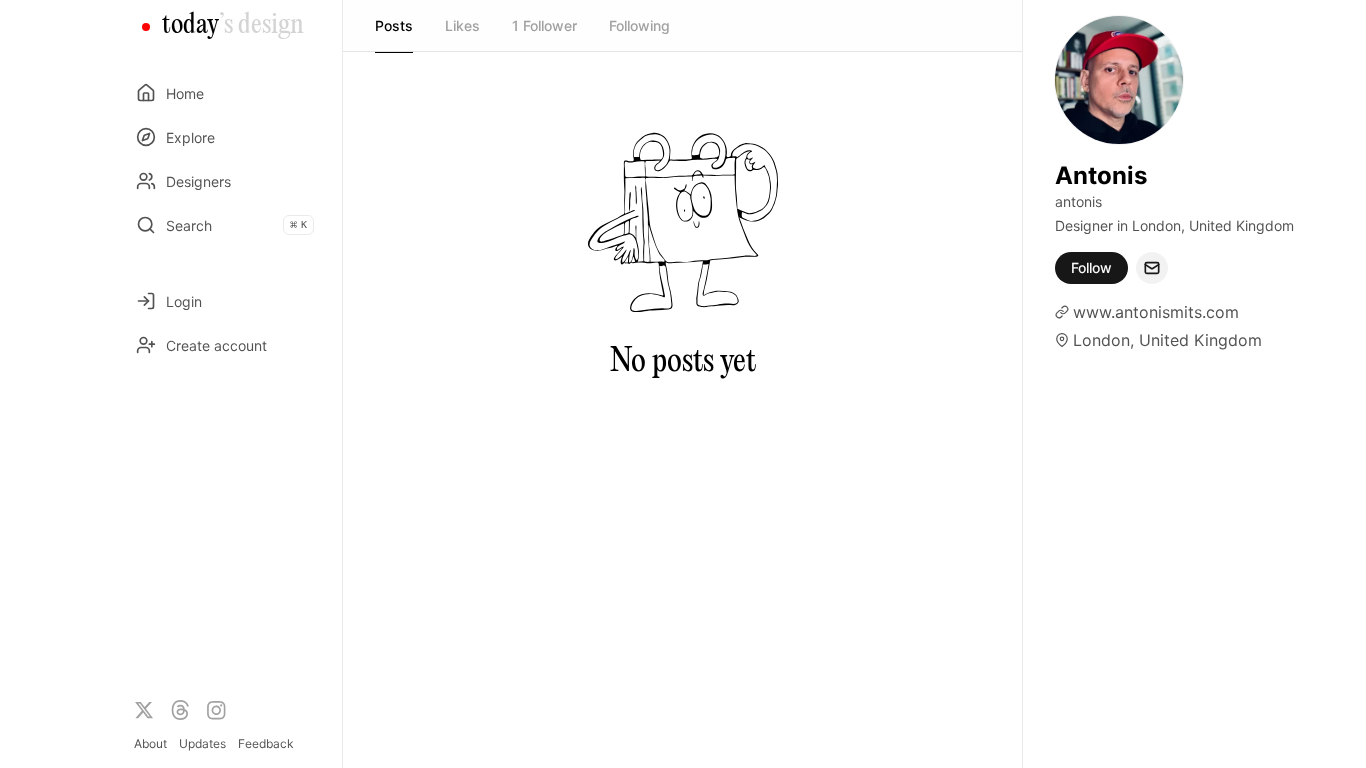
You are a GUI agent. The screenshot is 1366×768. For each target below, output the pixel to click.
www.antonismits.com (1156, 312)
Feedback (266, 743)
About (150, 743)
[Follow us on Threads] (180, 710)
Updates (202, 743)
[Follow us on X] (144, 710)
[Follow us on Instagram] (216, 710)
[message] (1152, 268)
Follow (1091, 267)
